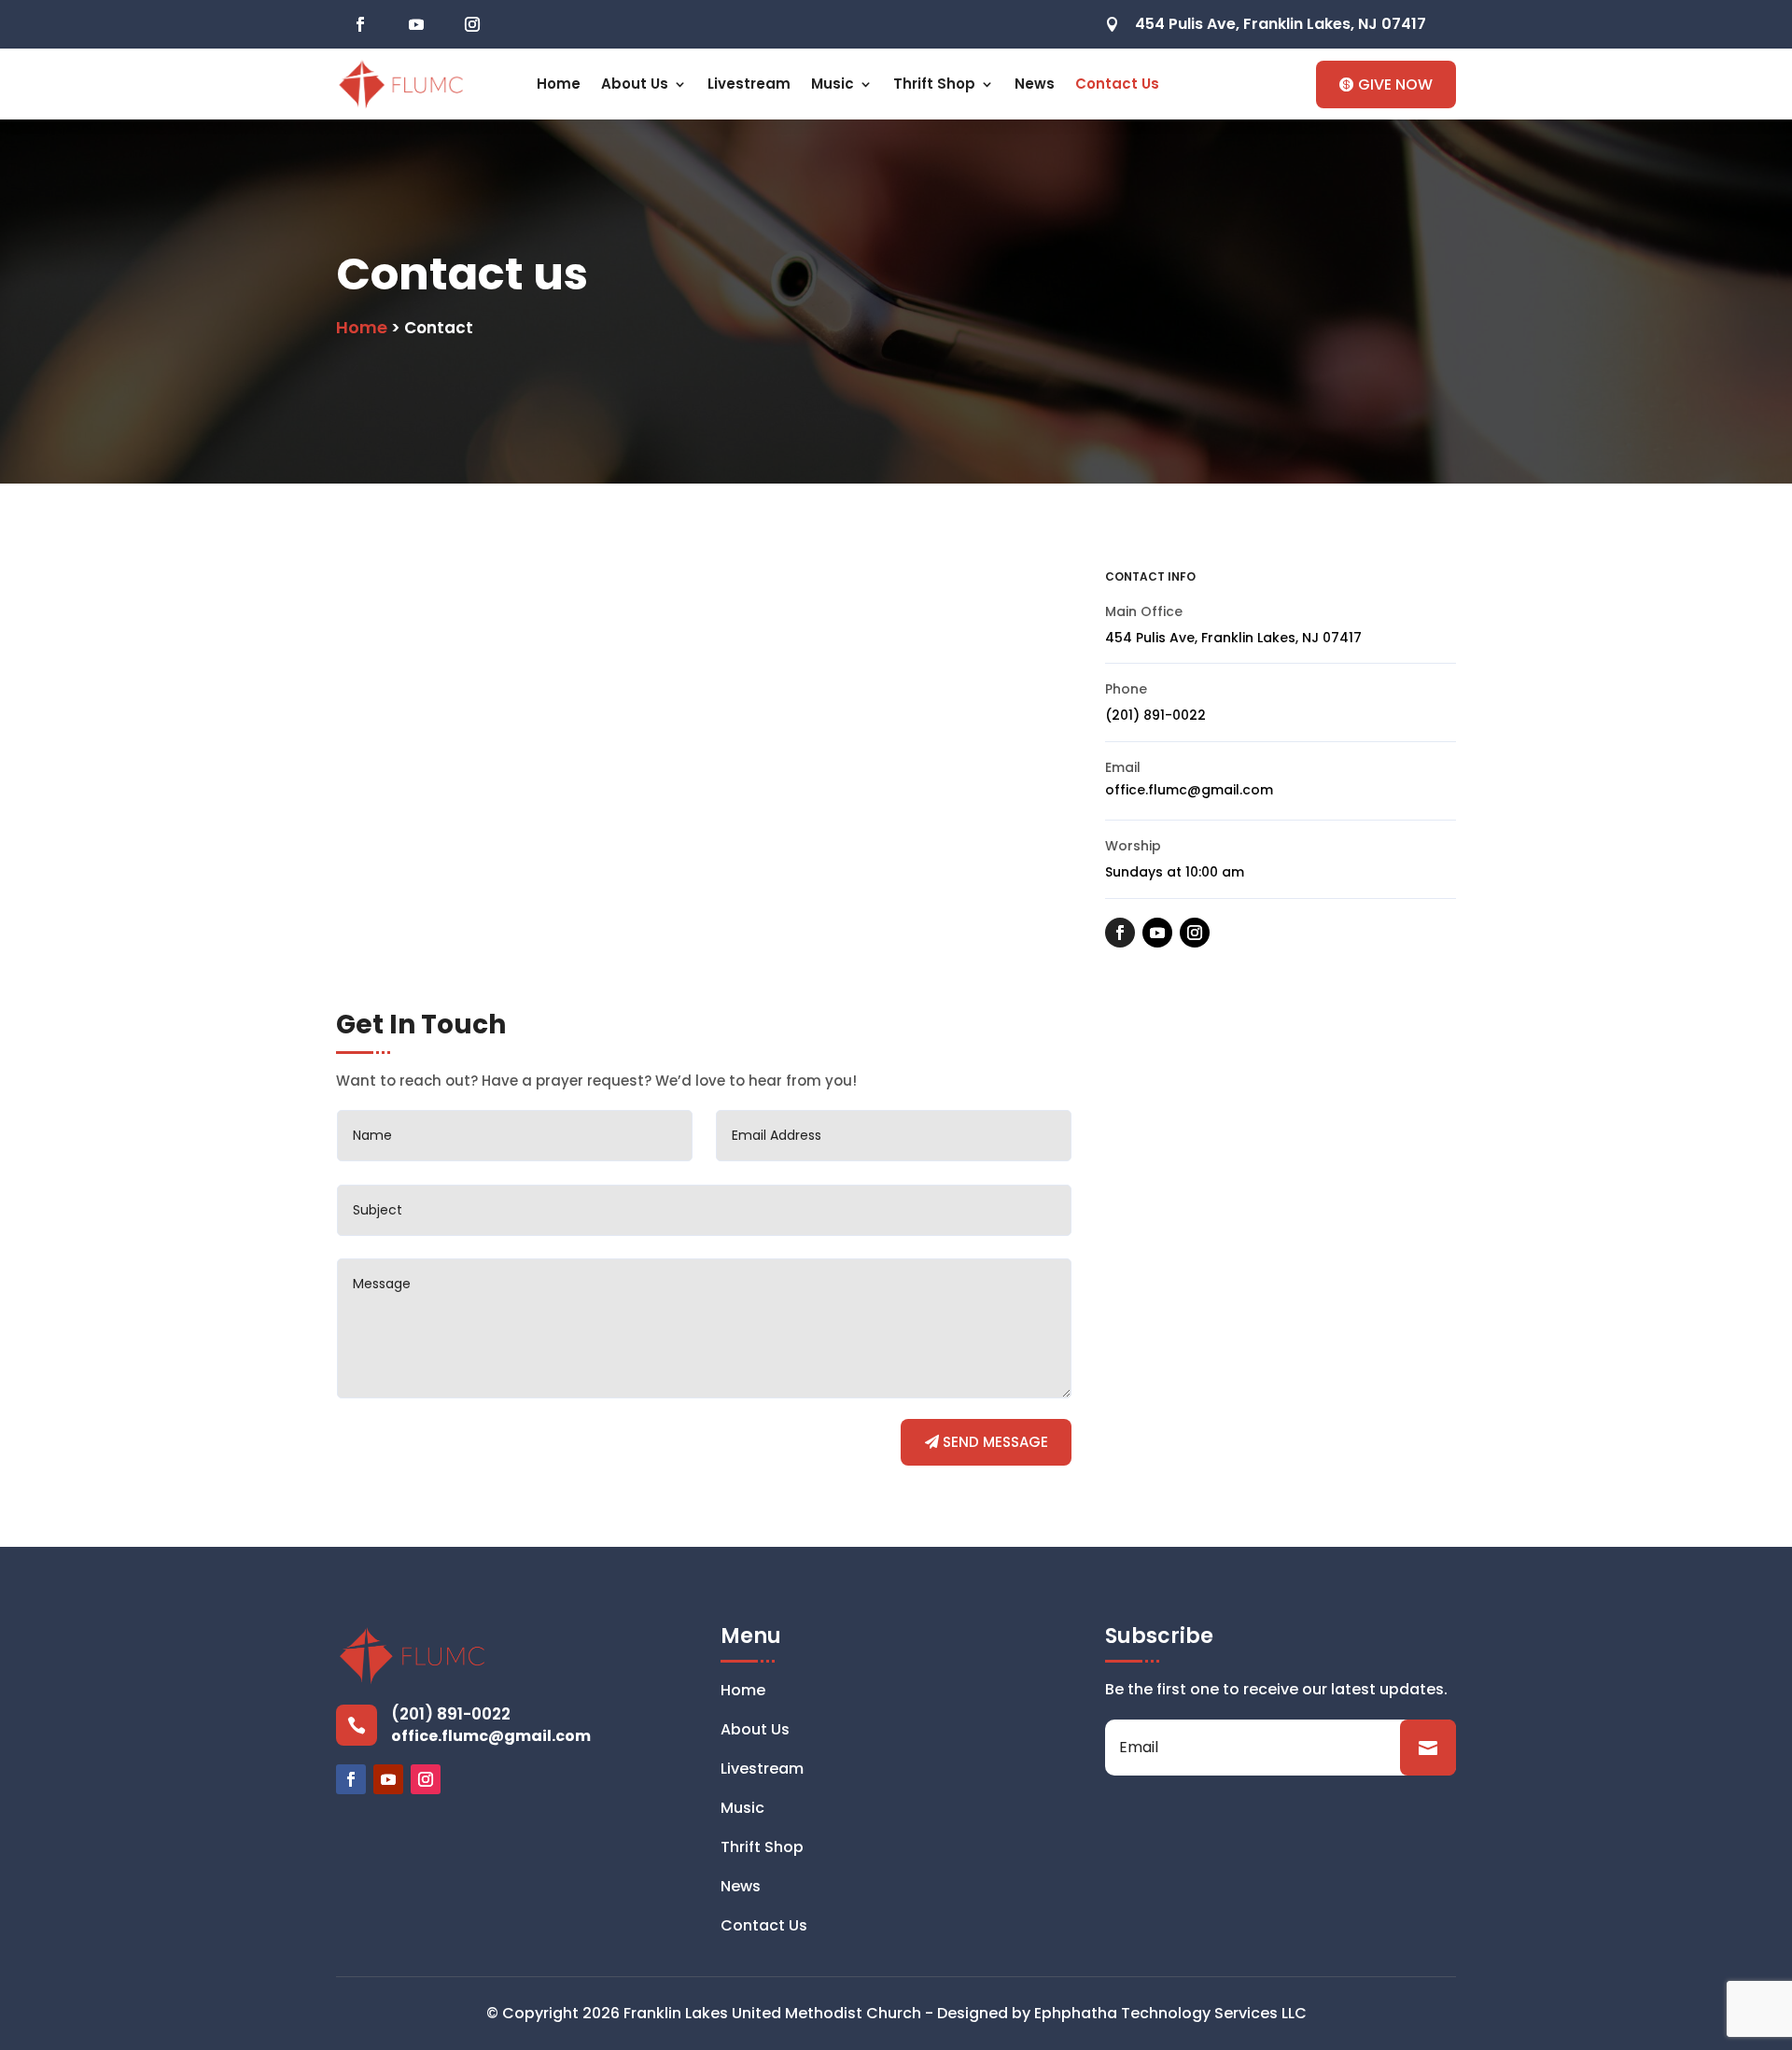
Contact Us (1117, 84)
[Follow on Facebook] (360, 24)
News (1035, 84)
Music (833, 84)
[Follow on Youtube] (416, 24)
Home (559, 84)
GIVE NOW (1395, 84)
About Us (635, 84)
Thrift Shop (934, 84)
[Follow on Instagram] (472, 24)
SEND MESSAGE (995, 1442)
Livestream (749, 84)
